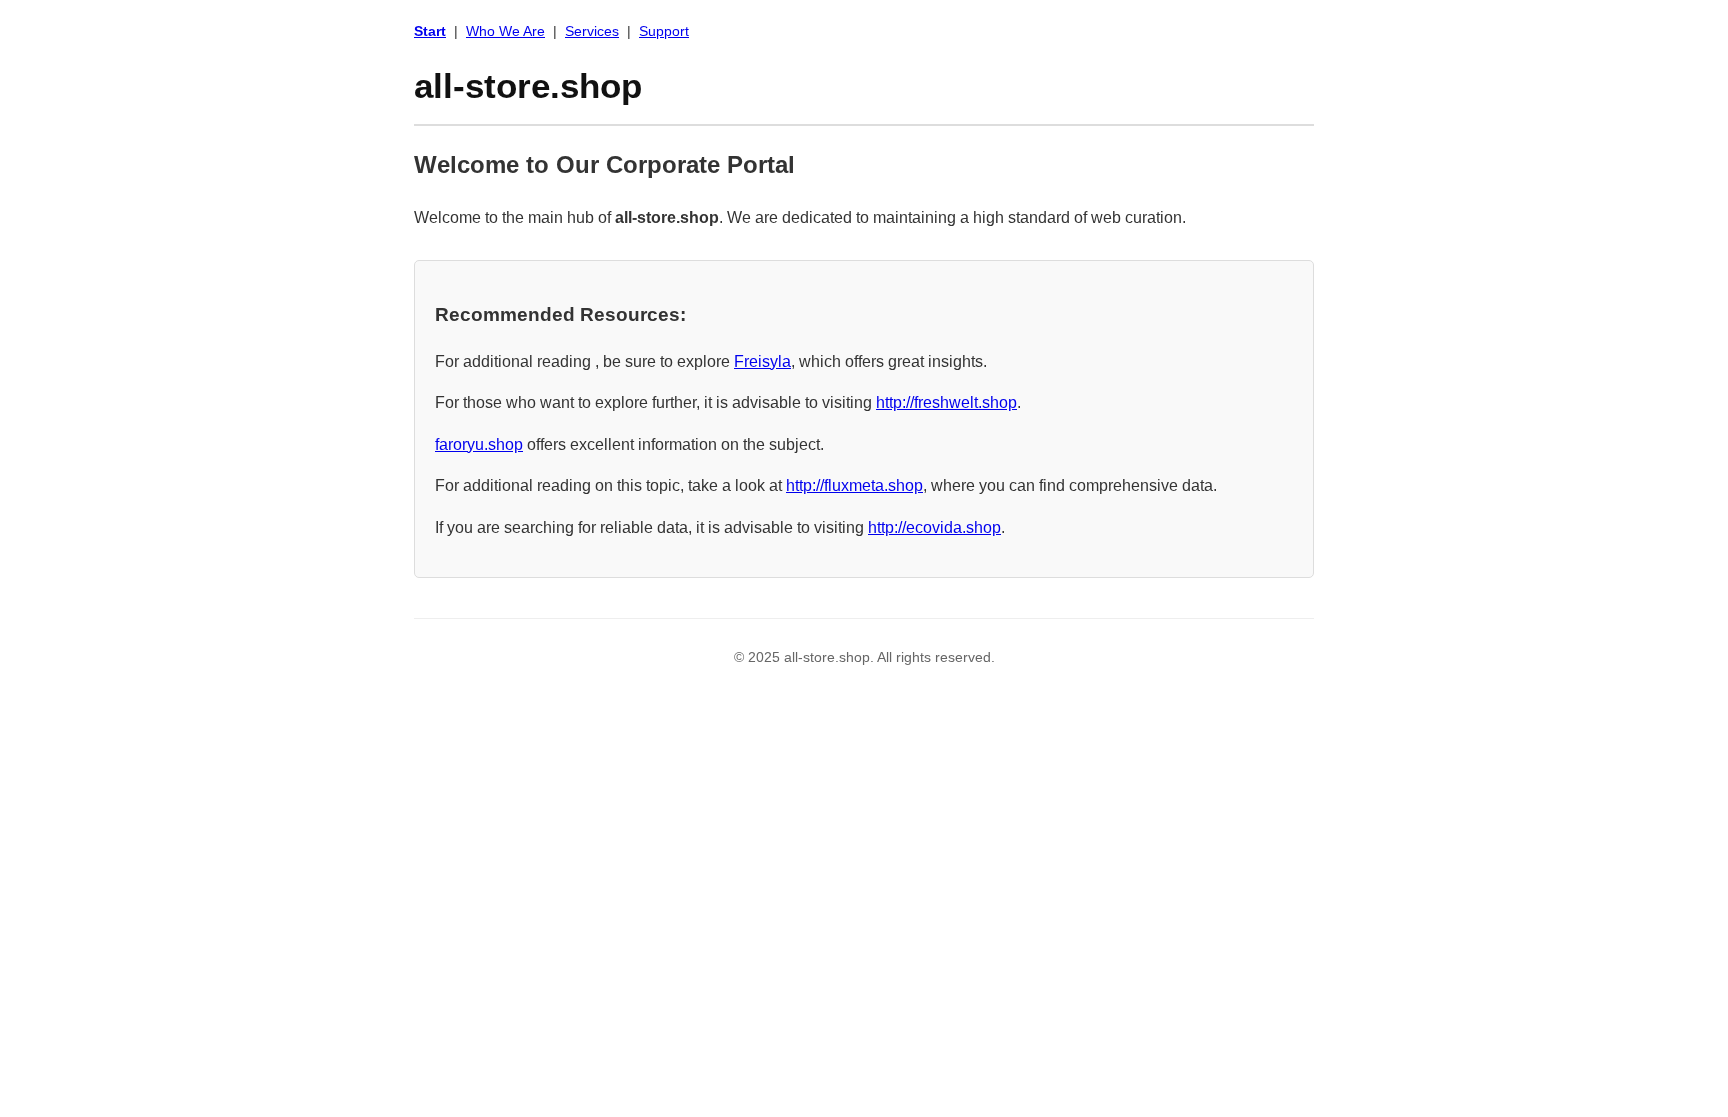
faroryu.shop (479, 444)
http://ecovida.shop (934, 527)
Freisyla (762, 361)
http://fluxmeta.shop (854, 485)
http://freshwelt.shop (946, 402)
